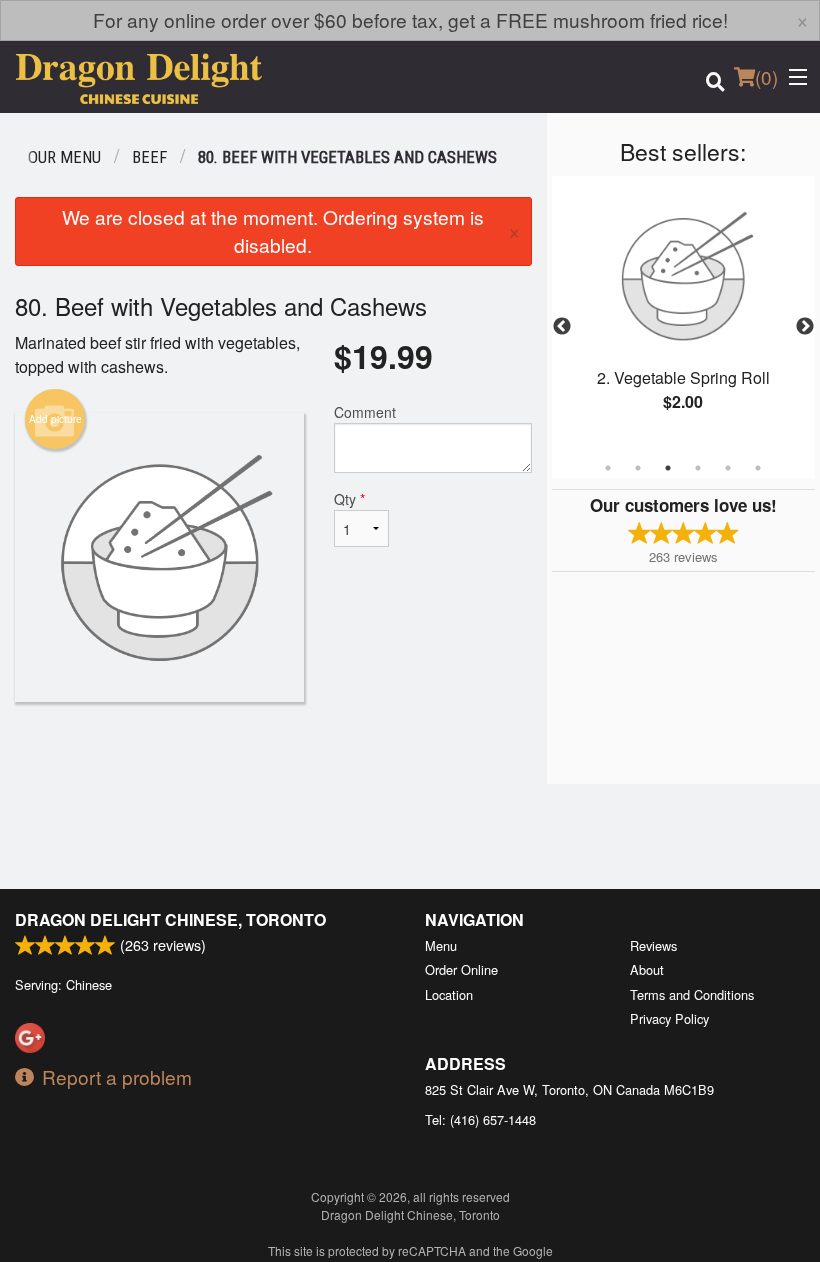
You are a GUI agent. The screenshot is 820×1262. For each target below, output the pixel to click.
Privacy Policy (669, 1018)
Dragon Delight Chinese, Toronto (170, 919)
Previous (562, 327)
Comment (365, 412)
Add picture (55, 419)
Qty (349, 499)
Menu (441, 945)
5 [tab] (728, 468)
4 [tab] (698, 468)
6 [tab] (758, 468)
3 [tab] (668, 468)
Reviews (653, 945)
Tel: (480, 1119)
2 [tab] (638, 468)
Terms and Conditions (692, 994)
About (647, 969)
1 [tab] (608, 468)
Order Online (461, 969)
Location (449, 994)
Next (805, 327)
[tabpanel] (683, 315)
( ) (766, 76)
